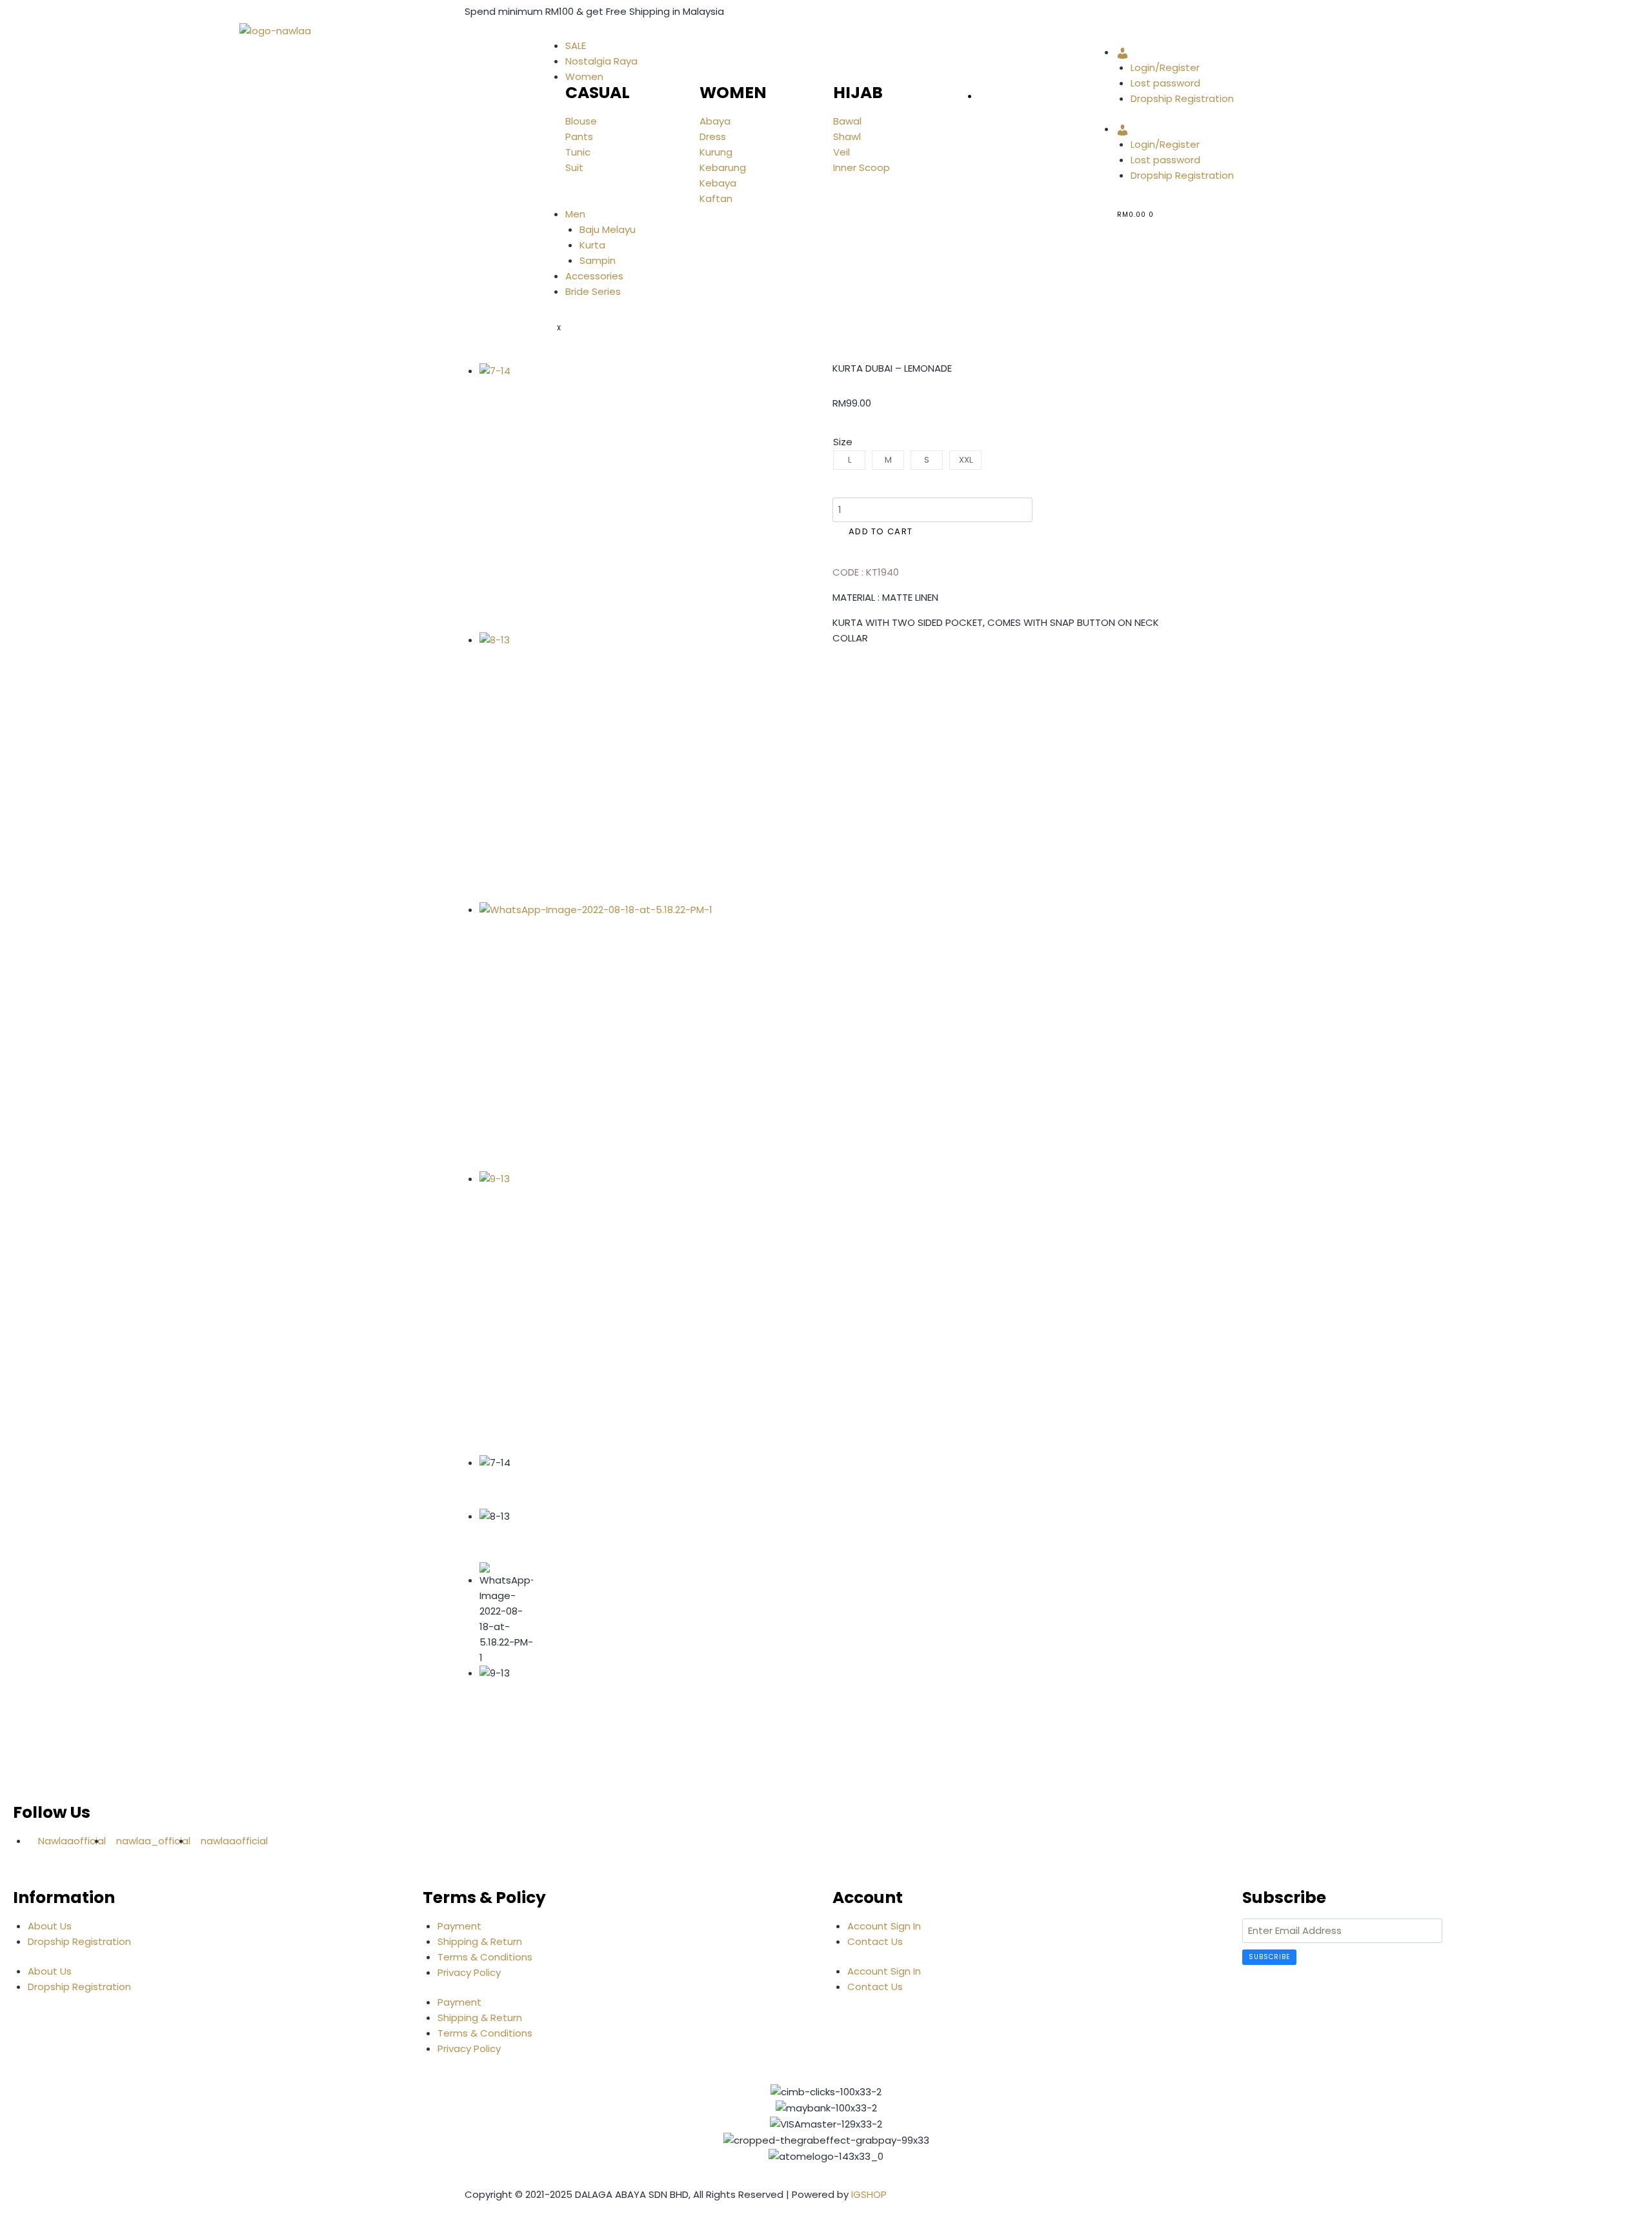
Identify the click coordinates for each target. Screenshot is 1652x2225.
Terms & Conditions (485, 1957)
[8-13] (614, 767)
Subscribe (1269, 1957)
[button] (836, 676)
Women (584, 76)
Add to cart (881, 531)
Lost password (1165, 83)
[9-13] (614, 1306)
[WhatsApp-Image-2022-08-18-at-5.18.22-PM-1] (614, 1037)
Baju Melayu (608, 229)
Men (575, 214)
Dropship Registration (1182, 98)
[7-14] (614, 498)
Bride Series (593, 291)
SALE (576, 45)
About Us (50, 1926)
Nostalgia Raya (601, 61)
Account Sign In (884, 1926)
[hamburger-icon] (557, 34)
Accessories (594, 276)
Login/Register (1165, 67)
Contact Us (875, 1941)
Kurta (592, 245)
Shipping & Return (480, 1941)
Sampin (598, 260)
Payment (459, 1926)
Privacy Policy (469, 1972)
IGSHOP (869, 2194)
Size (843, 442)
